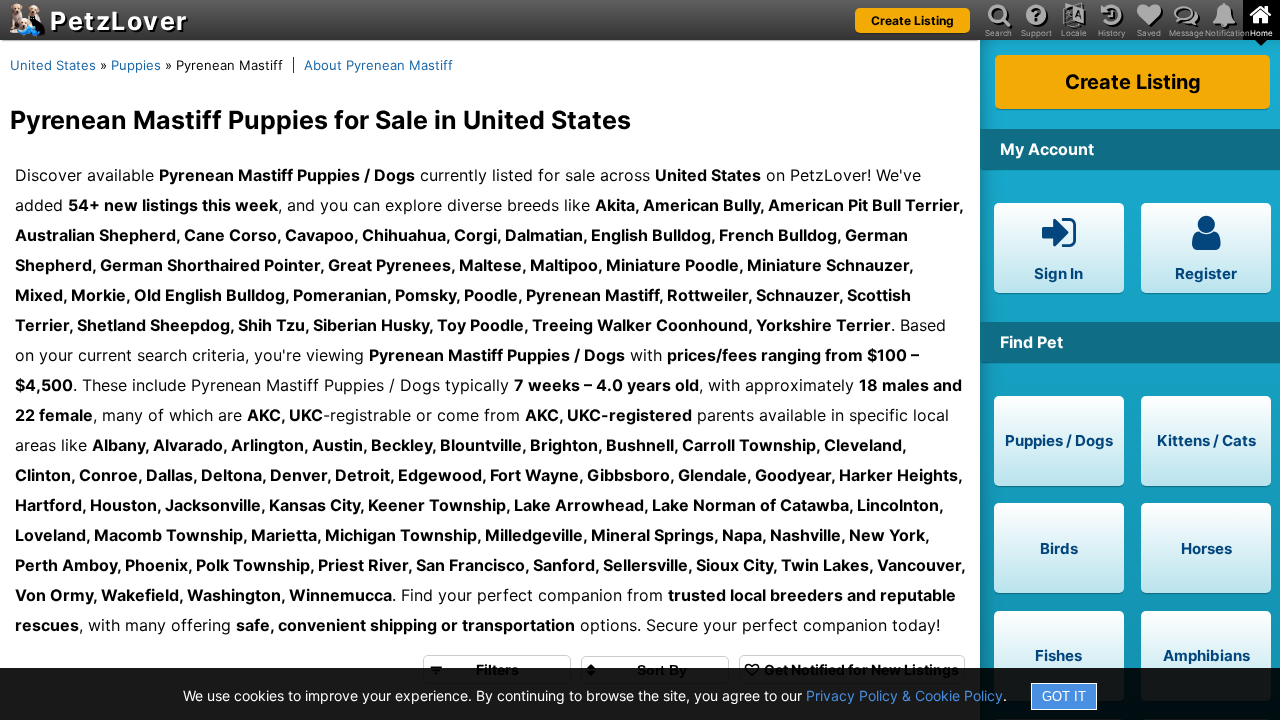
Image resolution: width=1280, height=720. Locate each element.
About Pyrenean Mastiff (378, 65)
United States (53, 65)
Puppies (136, 65)
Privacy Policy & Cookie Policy (904, 695)
